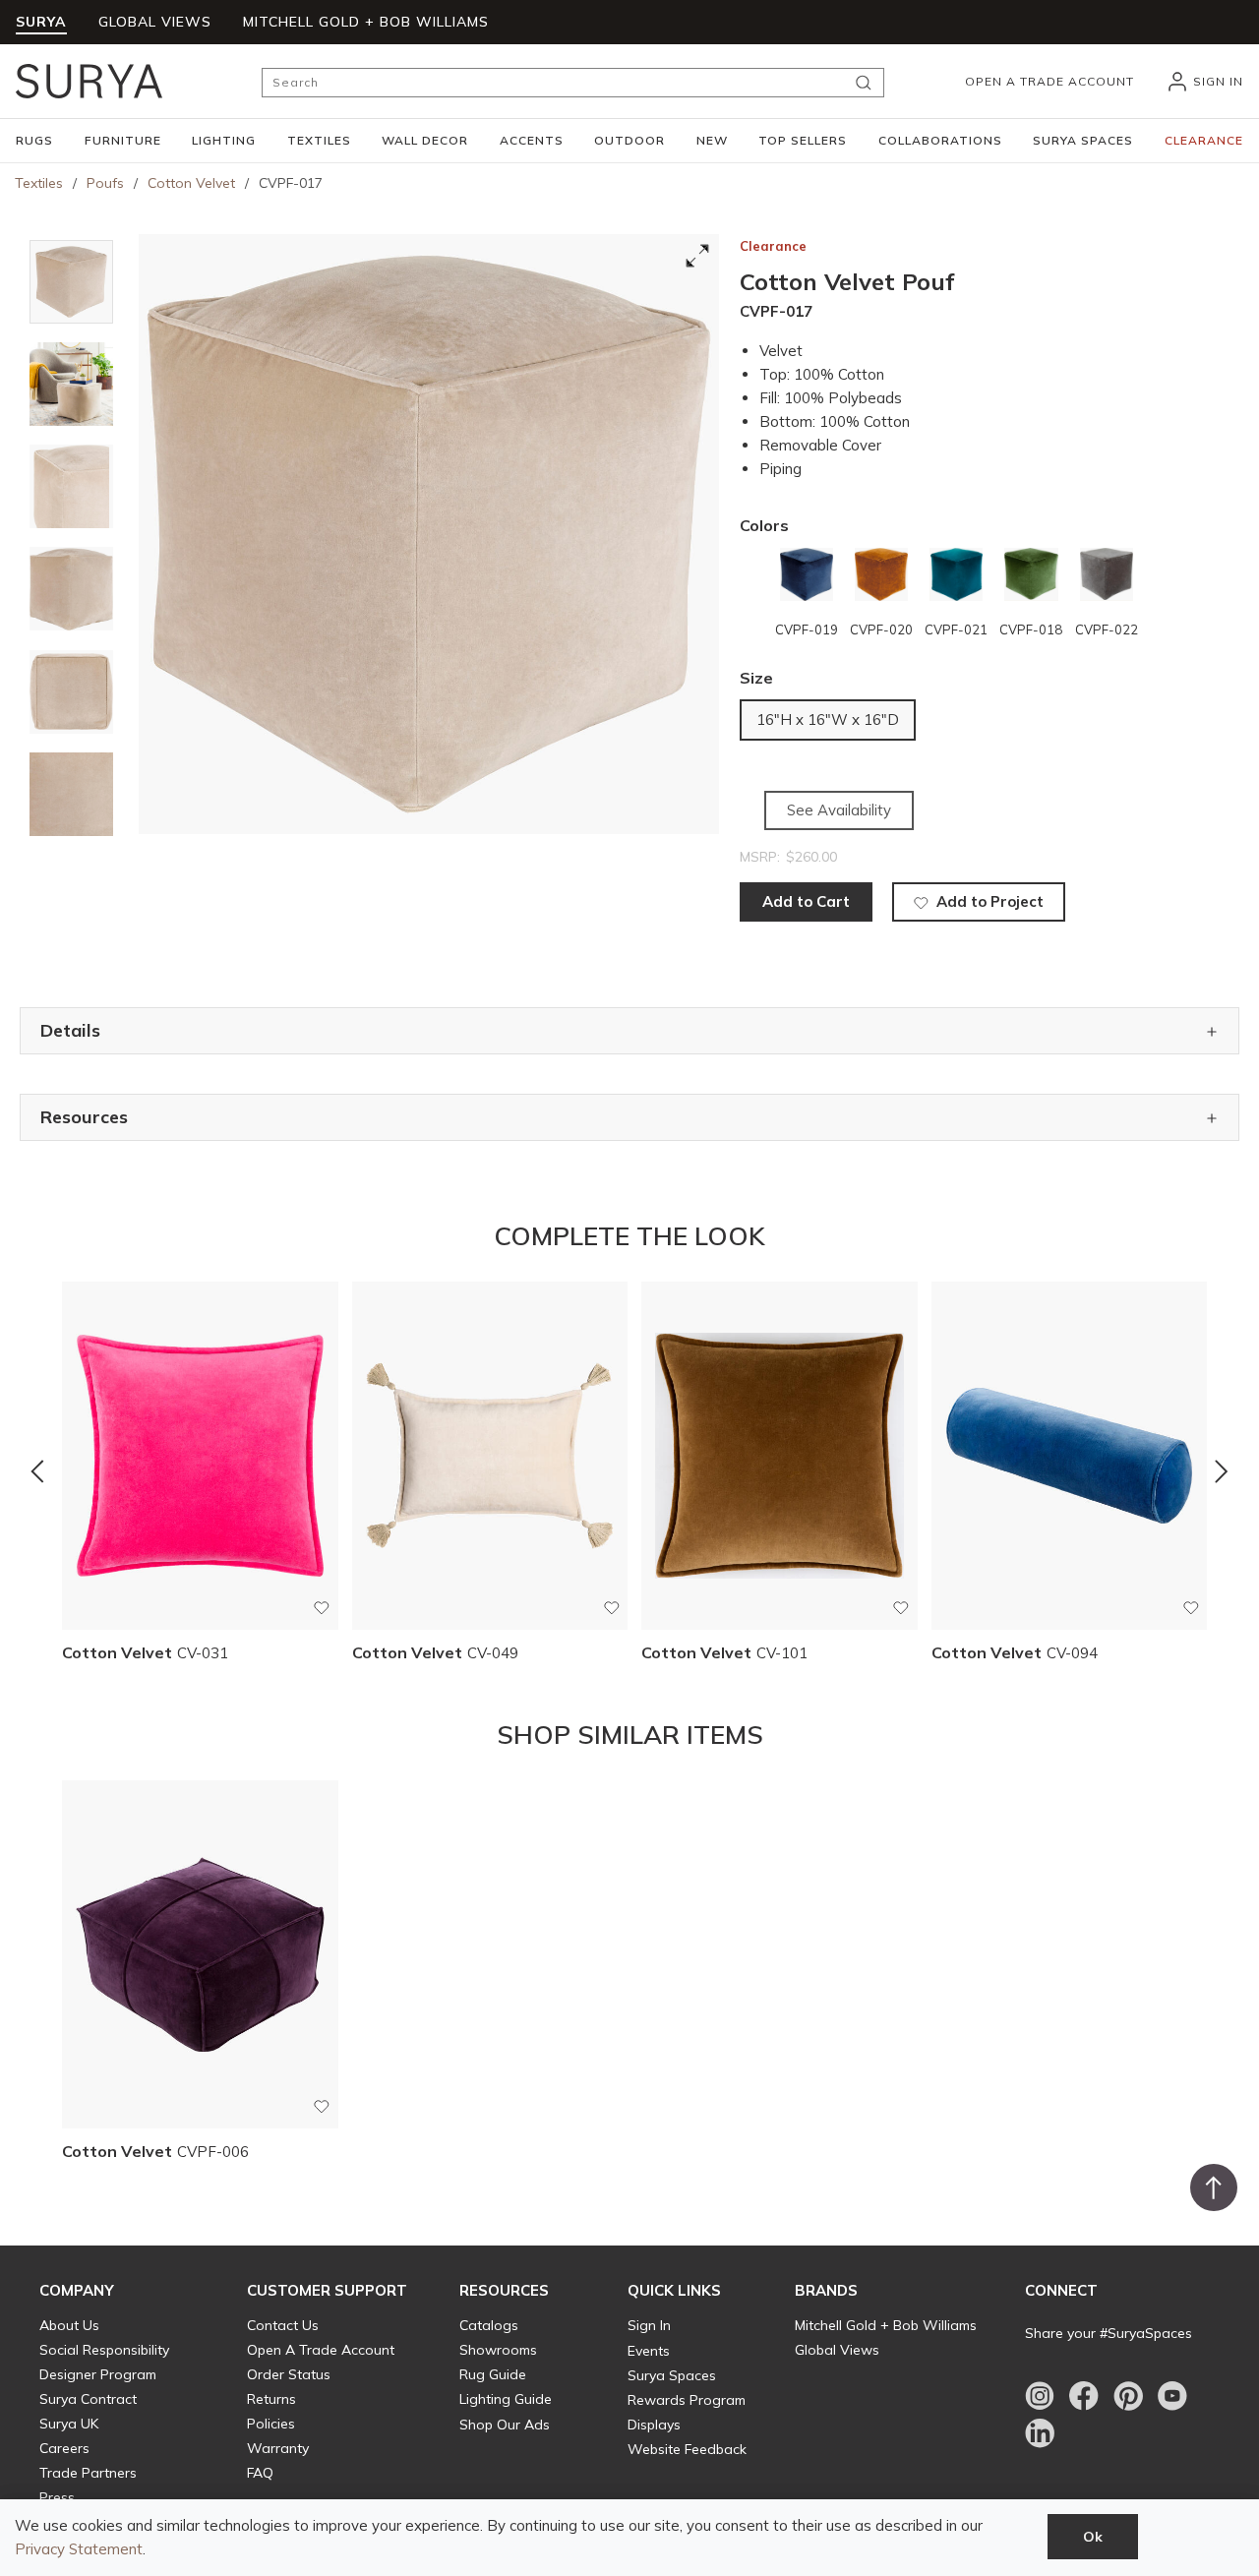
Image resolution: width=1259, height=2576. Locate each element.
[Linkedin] (1040, 2433)
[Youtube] (1172, 2396)
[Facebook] (1084, 2396)
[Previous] (37, 1471)
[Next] (1222, 1471)
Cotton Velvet (191, 183)
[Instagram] (1040, 2396)
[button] (34, 141)
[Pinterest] (1128, 2396)
